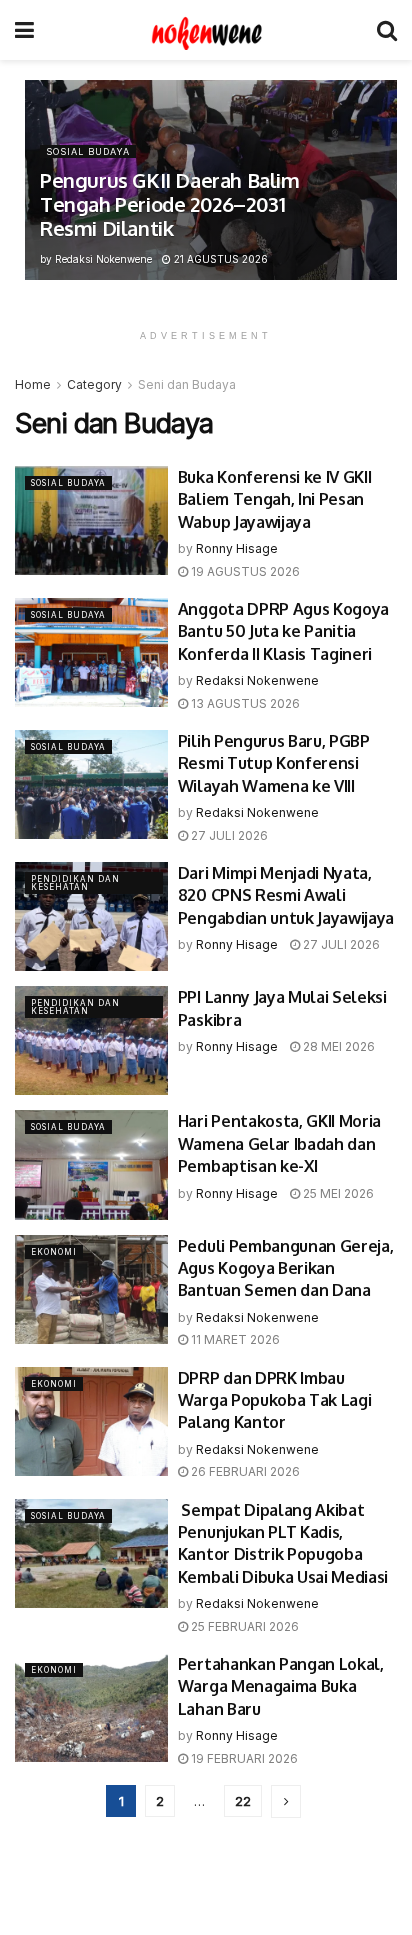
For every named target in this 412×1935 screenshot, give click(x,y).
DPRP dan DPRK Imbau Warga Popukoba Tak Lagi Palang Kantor (275, 1400)
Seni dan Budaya (187, 384)
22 (243, 1801)
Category (94, 384)
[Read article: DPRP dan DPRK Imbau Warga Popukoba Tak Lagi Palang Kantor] (91, 1421)
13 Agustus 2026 (244, 703)
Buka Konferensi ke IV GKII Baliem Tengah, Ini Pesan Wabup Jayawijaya (275, 499)
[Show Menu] (24, 30)
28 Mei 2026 (337, 1046)
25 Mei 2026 (337, 1193)
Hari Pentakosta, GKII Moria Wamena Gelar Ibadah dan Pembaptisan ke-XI (279, 1143)
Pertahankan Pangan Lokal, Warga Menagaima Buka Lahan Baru (281, 1686)
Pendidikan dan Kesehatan (75, 883)
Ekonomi (54, 1252)
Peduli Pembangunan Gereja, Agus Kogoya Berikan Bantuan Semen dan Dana (286, 1268)
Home (33, 384)
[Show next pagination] (286, 1801)
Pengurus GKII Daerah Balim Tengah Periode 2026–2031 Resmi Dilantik (170, 204)
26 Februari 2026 (244, 1471)
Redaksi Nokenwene (103, 259)
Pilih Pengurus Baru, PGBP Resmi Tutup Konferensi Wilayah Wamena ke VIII (274, 763)
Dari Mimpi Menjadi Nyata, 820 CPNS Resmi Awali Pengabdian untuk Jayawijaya (286, 895)
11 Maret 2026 (234, 1339)
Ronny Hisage (237, 548)
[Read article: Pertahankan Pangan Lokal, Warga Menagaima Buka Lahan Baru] (91, 1707)
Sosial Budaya (88, 151)
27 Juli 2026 (228, 835)
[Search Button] (387, 30)
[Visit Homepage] (206, 30)
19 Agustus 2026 (244, 571)
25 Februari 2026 (243, 1626)
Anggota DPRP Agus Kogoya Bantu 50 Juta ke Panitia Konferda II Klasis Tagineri (283, 631)
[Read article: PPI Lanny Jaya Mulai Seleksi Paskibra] (91, 1040)
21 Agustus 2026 (219, 259)
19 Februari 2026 (243, 1758)
